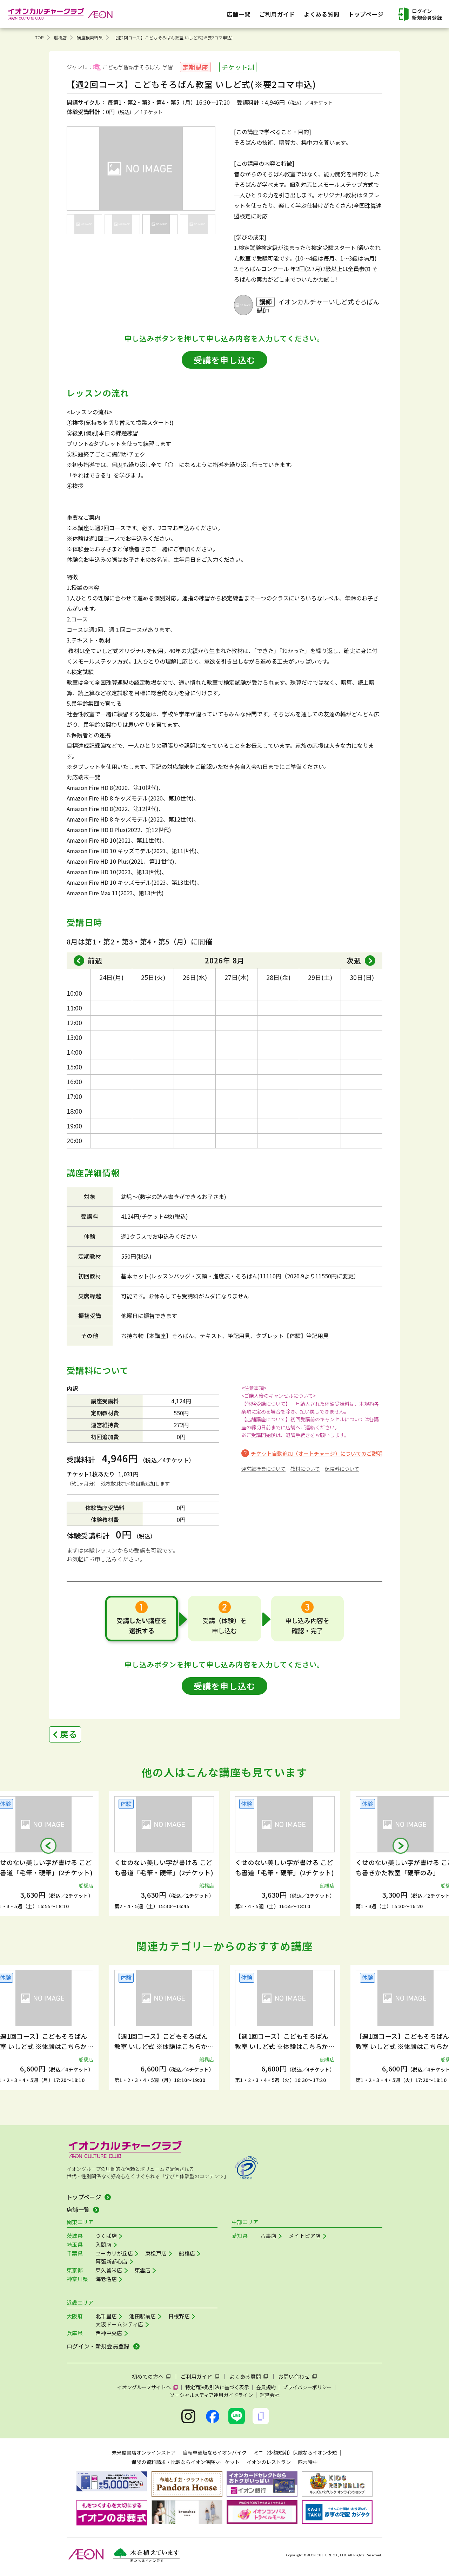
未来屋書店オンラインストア (144, 2452)
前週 (95, 960)
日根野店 (179, 2316)
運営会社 (270, 2395)
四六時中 (308, 2462)
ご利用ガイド (196, 2376)
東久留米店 (109, 2270)
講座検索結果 (90, 37)
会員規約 (266, 2387)
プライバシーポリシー (307, 2387)
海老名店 (106, 2279)
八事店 (268, 2236)
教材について (305, 1469)
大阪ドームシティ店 (119, 2324)
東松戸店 (156, 2253)
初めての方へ (148, 2376)
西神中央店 (109, 2333)
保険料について (342, 1469)
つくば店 (106, 2236)
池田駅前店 (143, 2316)
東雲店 (143, 2270)
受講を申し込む (224, 360)
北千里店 (106, 2316)
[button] (48, 1846)
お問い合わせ (294, 2376)
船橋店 (61, 37)
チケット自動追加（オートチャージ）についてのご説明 (317, 1453)
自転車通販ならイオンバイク (215, 2452)
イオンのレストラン (269, 2462)
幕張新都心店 (112, 2261)
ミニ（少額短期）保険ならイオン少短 (295, 2452)
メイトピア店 (305, 2236)
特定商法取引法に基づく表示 (217, 2387)
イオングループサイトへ (144, 2387)
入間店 (103, 2244)
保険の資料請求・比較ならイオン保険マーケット (186, 2462)
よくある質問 (245, 2376)
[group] (164, 1854)
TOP (39, 37)
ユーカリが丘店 (114, 2253)
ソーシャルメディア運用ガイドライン (211, 2395)
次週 (354, 960)
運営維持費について (263, 1469)
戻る (69, 1734)
